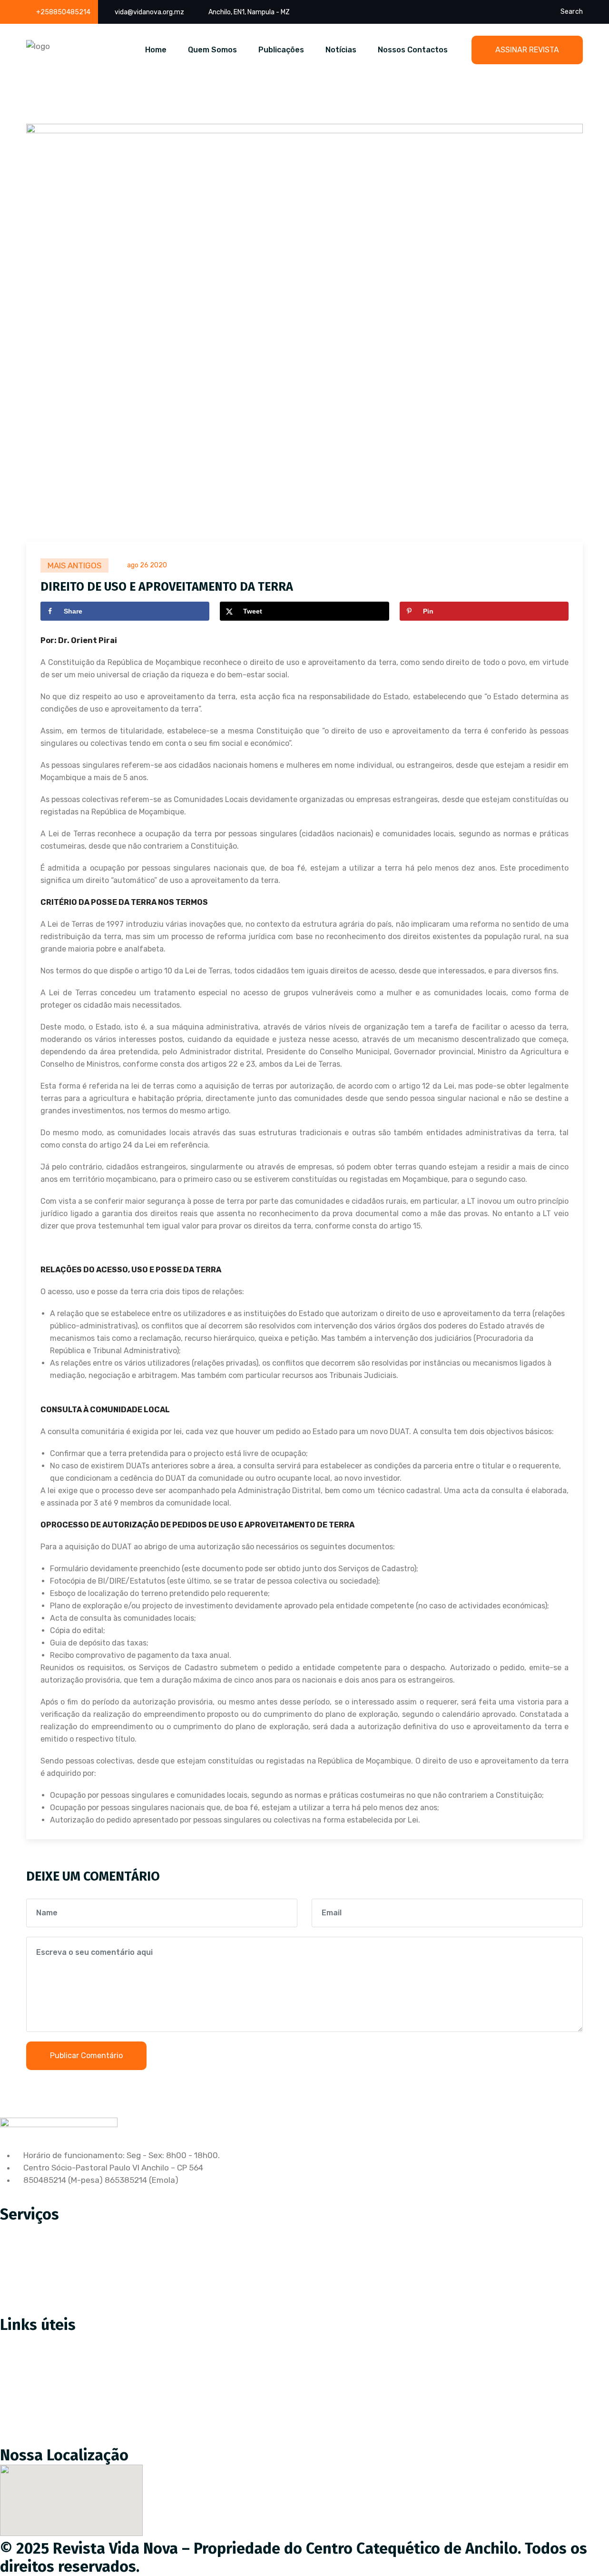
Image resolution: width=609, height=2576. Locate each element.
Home (156, 50)
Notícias (341, 50)
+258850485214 (63, 12)
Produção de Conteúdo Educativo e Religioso (92, 2229)
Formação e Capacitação (54, 2309)
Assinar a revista (39, 2340)
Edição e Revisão (39, 2249)
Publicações (281, 50)
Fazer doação (33, 2360)
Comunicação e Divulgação (58, 2289)
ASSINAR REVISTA (527, 50)
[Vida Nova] (38, 46)
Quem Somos (212, 50)
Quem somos (32, 2380)
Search (572, 12)
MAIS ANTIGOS (74, 565)
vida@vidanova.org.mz (149, 12)
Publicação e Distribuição (54, 2269)
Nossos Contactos (413, 50)
